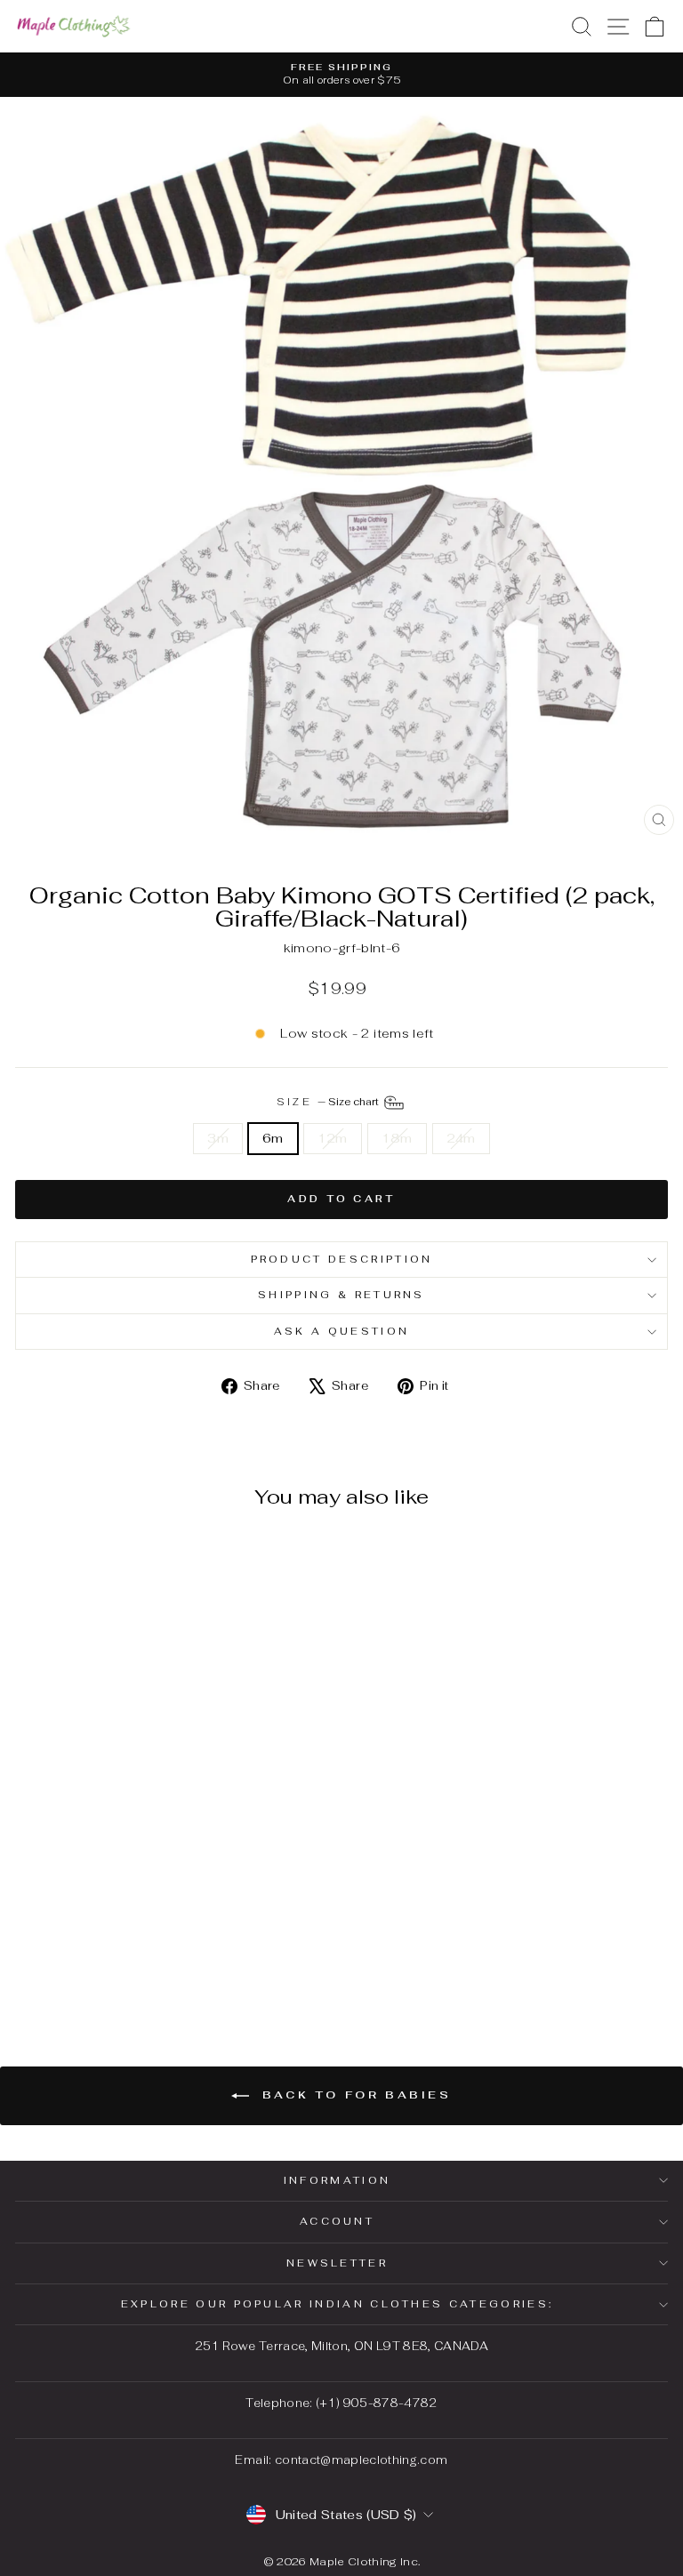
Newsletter (337, 2263)
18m (397, 1138)
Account (337, 2221)
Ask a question (341, 1331)
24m (461, 1138)
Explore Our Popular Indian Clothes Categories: (337, 2304)
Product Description (342, 1259)
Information (337, 2180)
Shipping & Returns (341, 1295)
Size (329, 1102)
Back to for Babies (354, 2095)
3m (218, 1138)
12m (333, 1138)
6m (273, 1138)
